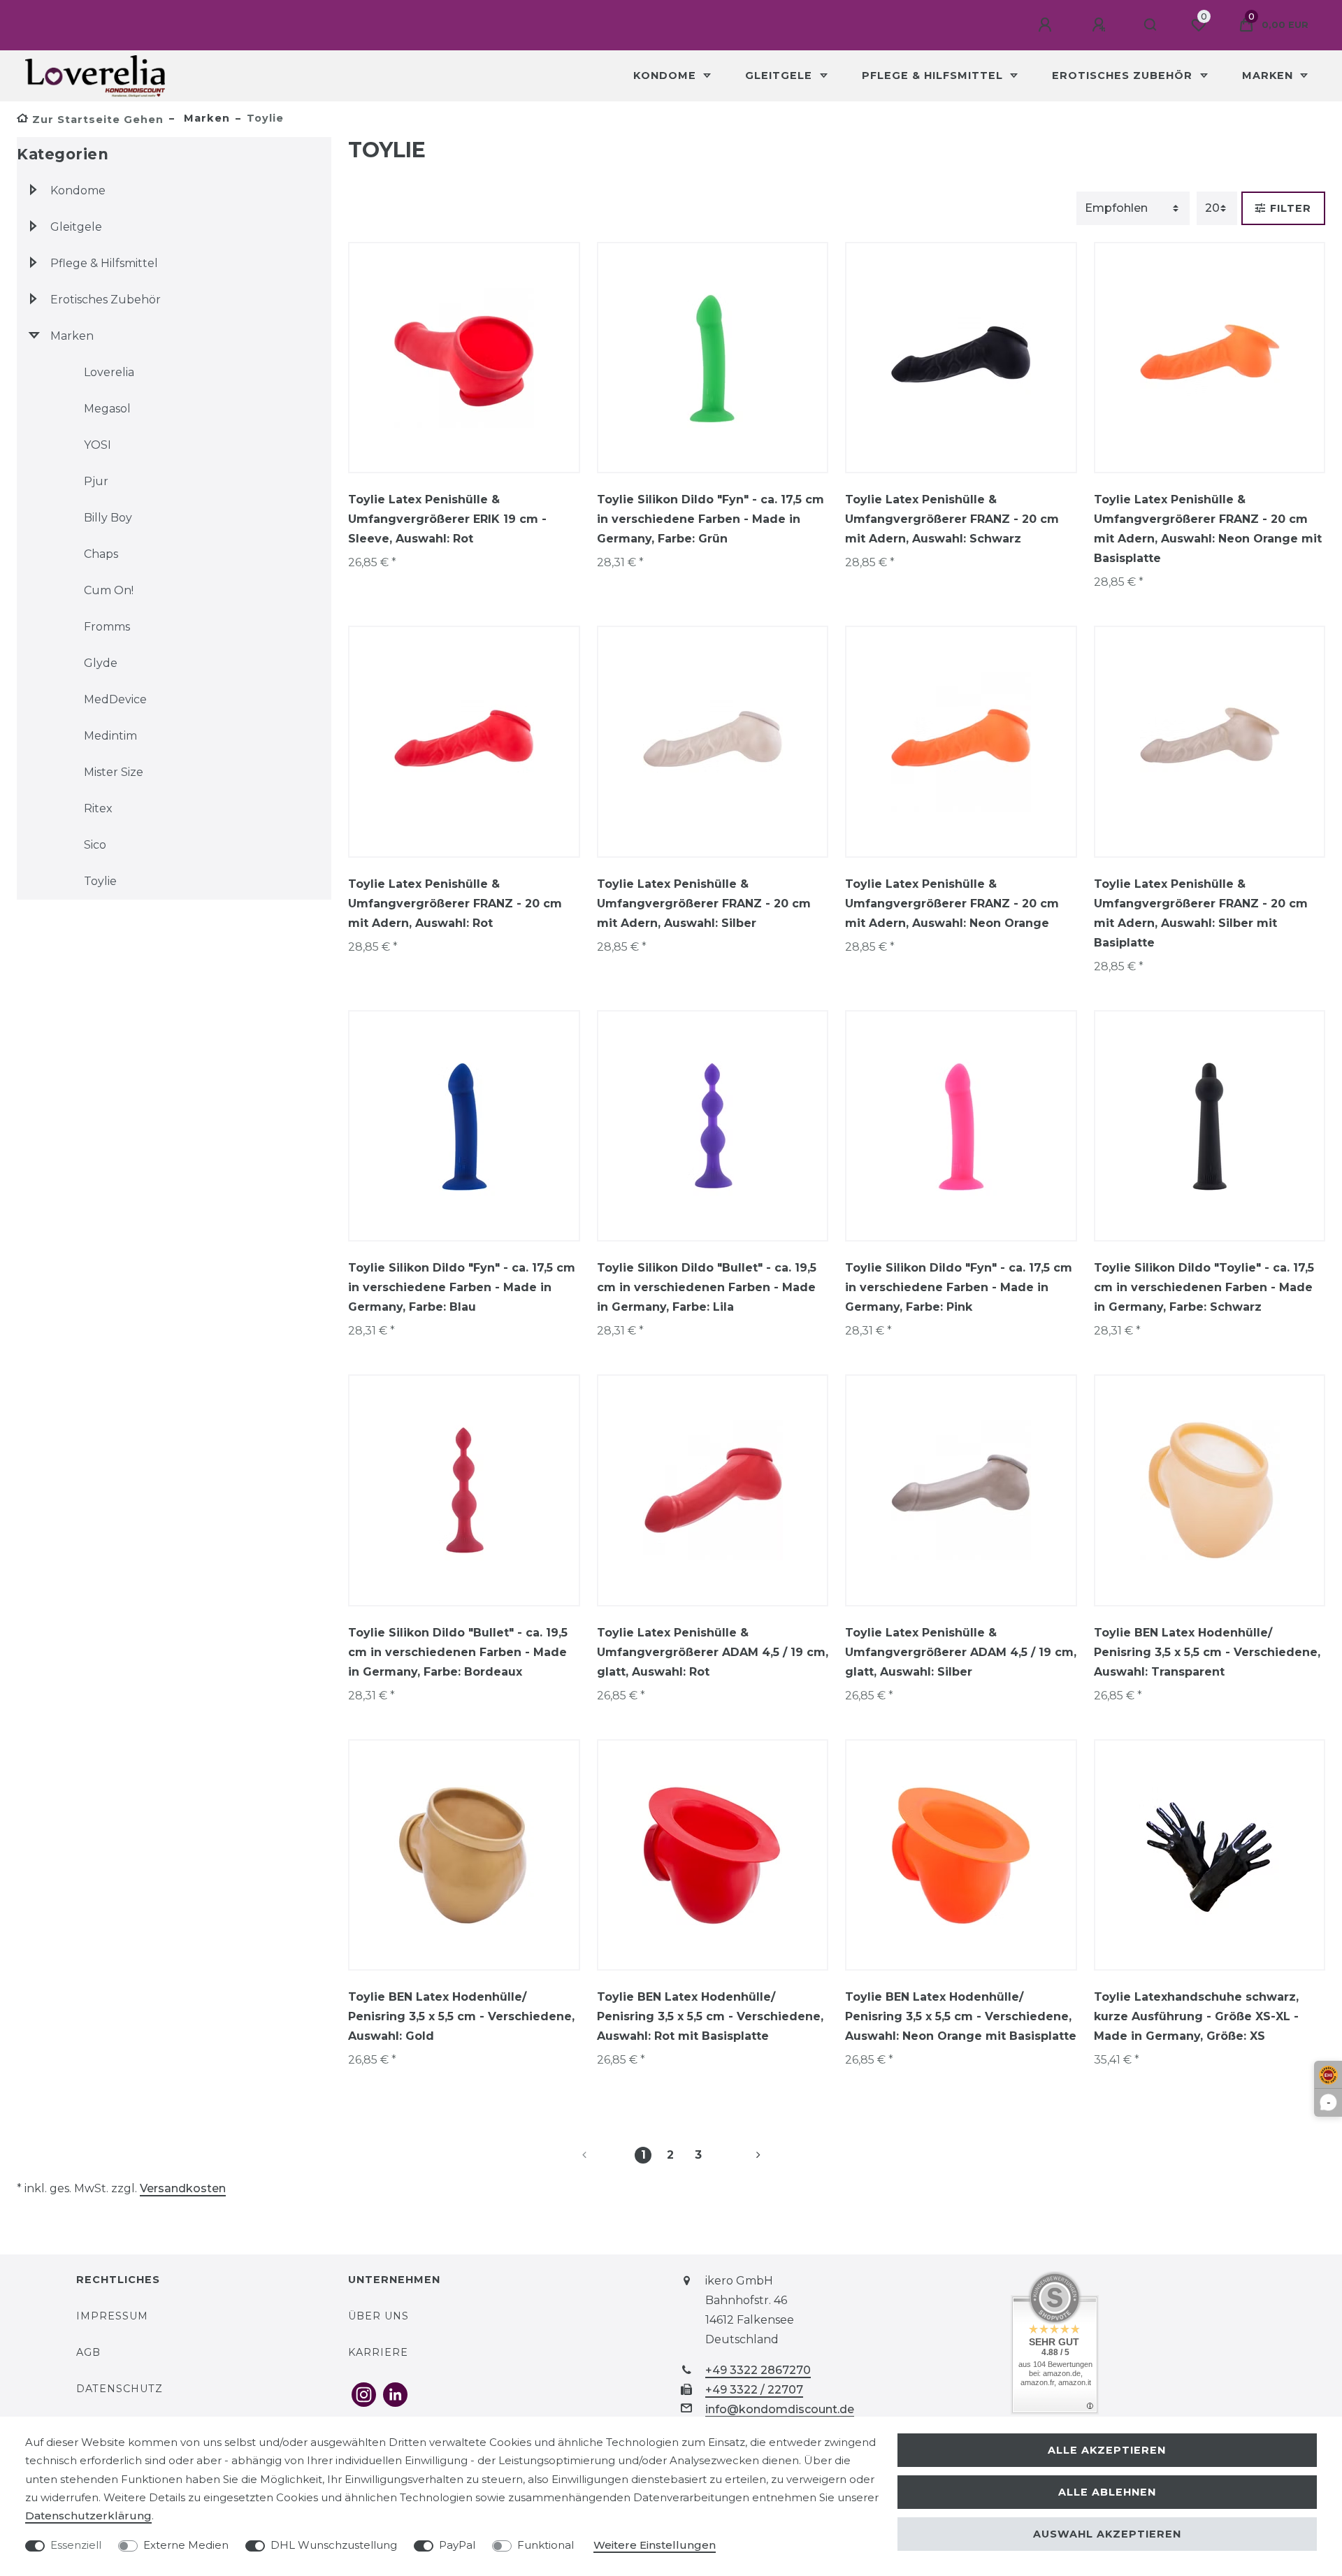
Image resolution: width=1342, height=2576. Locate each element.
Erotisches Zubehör (1124, 75)
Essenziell (76, 2545)
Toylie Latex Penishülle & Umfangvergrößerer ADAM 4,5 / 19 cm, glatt (713, 1652)
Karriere (378, 2352)
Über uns (378, 2316)
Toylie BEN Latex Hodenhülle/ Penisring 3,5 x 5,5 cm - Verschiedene (1207, 1652)
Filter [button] (1291, 208)
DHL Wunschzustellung (334, 2545)
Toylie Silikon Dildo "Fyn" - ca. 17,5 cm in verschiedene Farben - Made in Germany (710, 519)
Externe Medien (186, 2545)
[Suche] (1151, 25)
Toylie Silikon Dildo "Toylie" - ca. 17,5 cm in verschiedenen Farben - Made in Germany (1204, 1287)
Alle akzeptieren (1107, 2450)
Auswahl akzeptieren (1107, 2534)
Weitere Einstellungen (655, 2545)
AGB (88, 2352)
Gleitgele (780, 75)
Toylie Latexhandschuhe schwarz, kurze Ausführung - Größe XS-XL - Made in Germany (1196, 2016)
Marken (1269, 75)
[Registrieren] (1101, 25)
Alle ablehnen (1107, 2492)
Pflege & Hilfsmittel (934, 75)
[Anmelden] (1047, 25)
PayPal (457, 2545)
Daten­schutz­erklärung (88, 2516)
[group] (464, 358)
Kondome (666, 75)
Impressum (112, 2316)
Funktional (546, 2545)
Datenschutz (120, 2389)
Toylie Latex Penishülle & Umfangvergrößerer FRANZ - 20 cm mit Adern (952, 519)
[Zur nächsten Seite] (742, 2155)
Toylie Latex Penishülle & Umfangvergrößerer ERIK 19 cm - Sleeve (447, 519)
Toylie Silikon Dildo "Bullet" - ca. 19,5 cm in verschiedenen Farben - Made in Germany (707, 1287)
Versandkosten (183, 2188)
